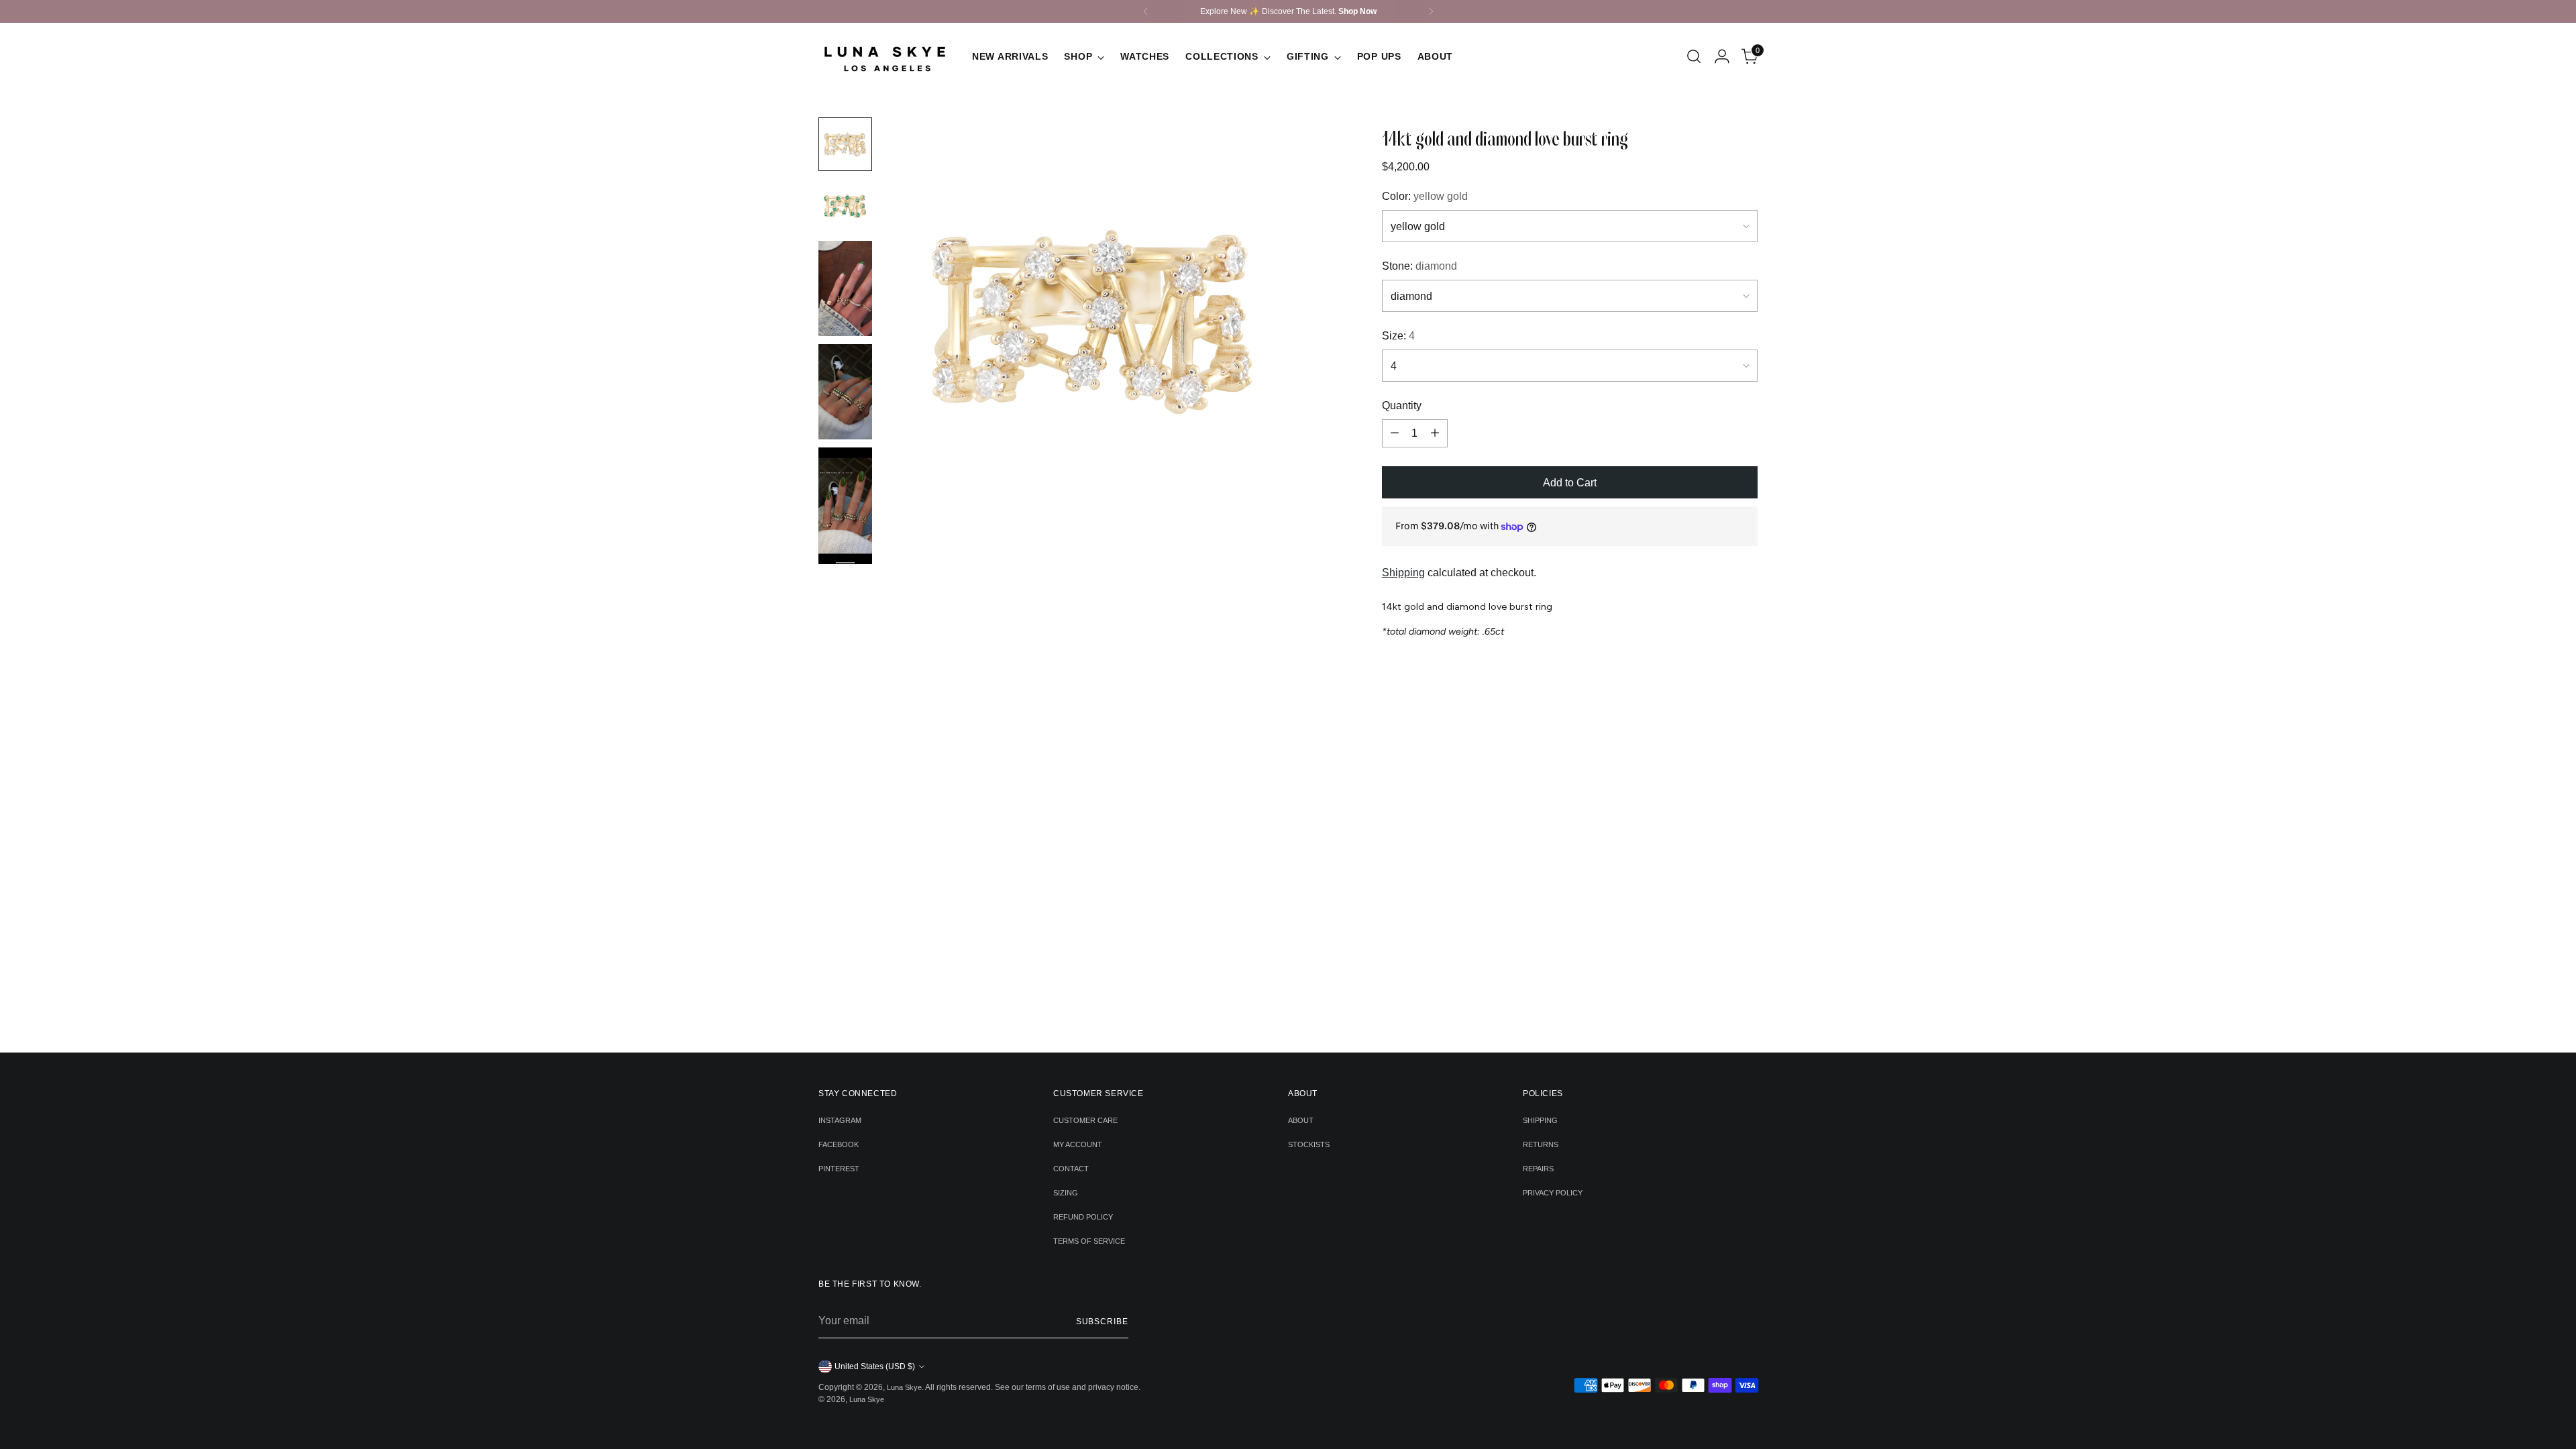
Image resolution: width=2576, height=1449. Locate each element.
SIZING (1066, 1193)
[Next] (1431, 11)
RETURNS (1541, 1144)
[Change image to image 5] (845, 505)
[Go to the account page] (1722, 56)
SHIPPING (1540, 1120)
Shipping (1403, 573)
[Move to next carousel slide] (1309, 860)
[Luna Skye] (885, 56)
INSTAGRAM (840, 1120)
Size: (1398, 336)
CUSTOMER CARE (1085, 1120)
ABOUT (1301, 1120)
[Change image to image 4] (845, 392)
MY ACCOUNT (1078, 1144)
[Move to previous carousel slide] (1268, 861)
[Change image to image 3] (845, 288)
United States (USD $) (875, 1366)
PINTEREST (839, 1169)
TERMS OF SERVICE (1089, 1241)
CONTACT (1071, 1169)
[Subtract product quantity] (1395, 433)
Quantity (1402, 406)
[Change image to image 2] (845, 206)
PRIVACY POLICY (1553, 1193)
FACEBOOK (839, 1144)
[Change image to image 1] (845, 144)
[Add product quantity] (1435, 433)
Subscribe (1102, 1322)
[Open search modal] (1694, 56)
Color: (1425, 196)
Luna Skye (904, 1387)
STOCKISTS (1309, 1144)
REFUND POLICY (1083, 1217)
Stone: (1419, 266)
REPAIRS (1538, 1169)
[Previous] (1146, 11)
